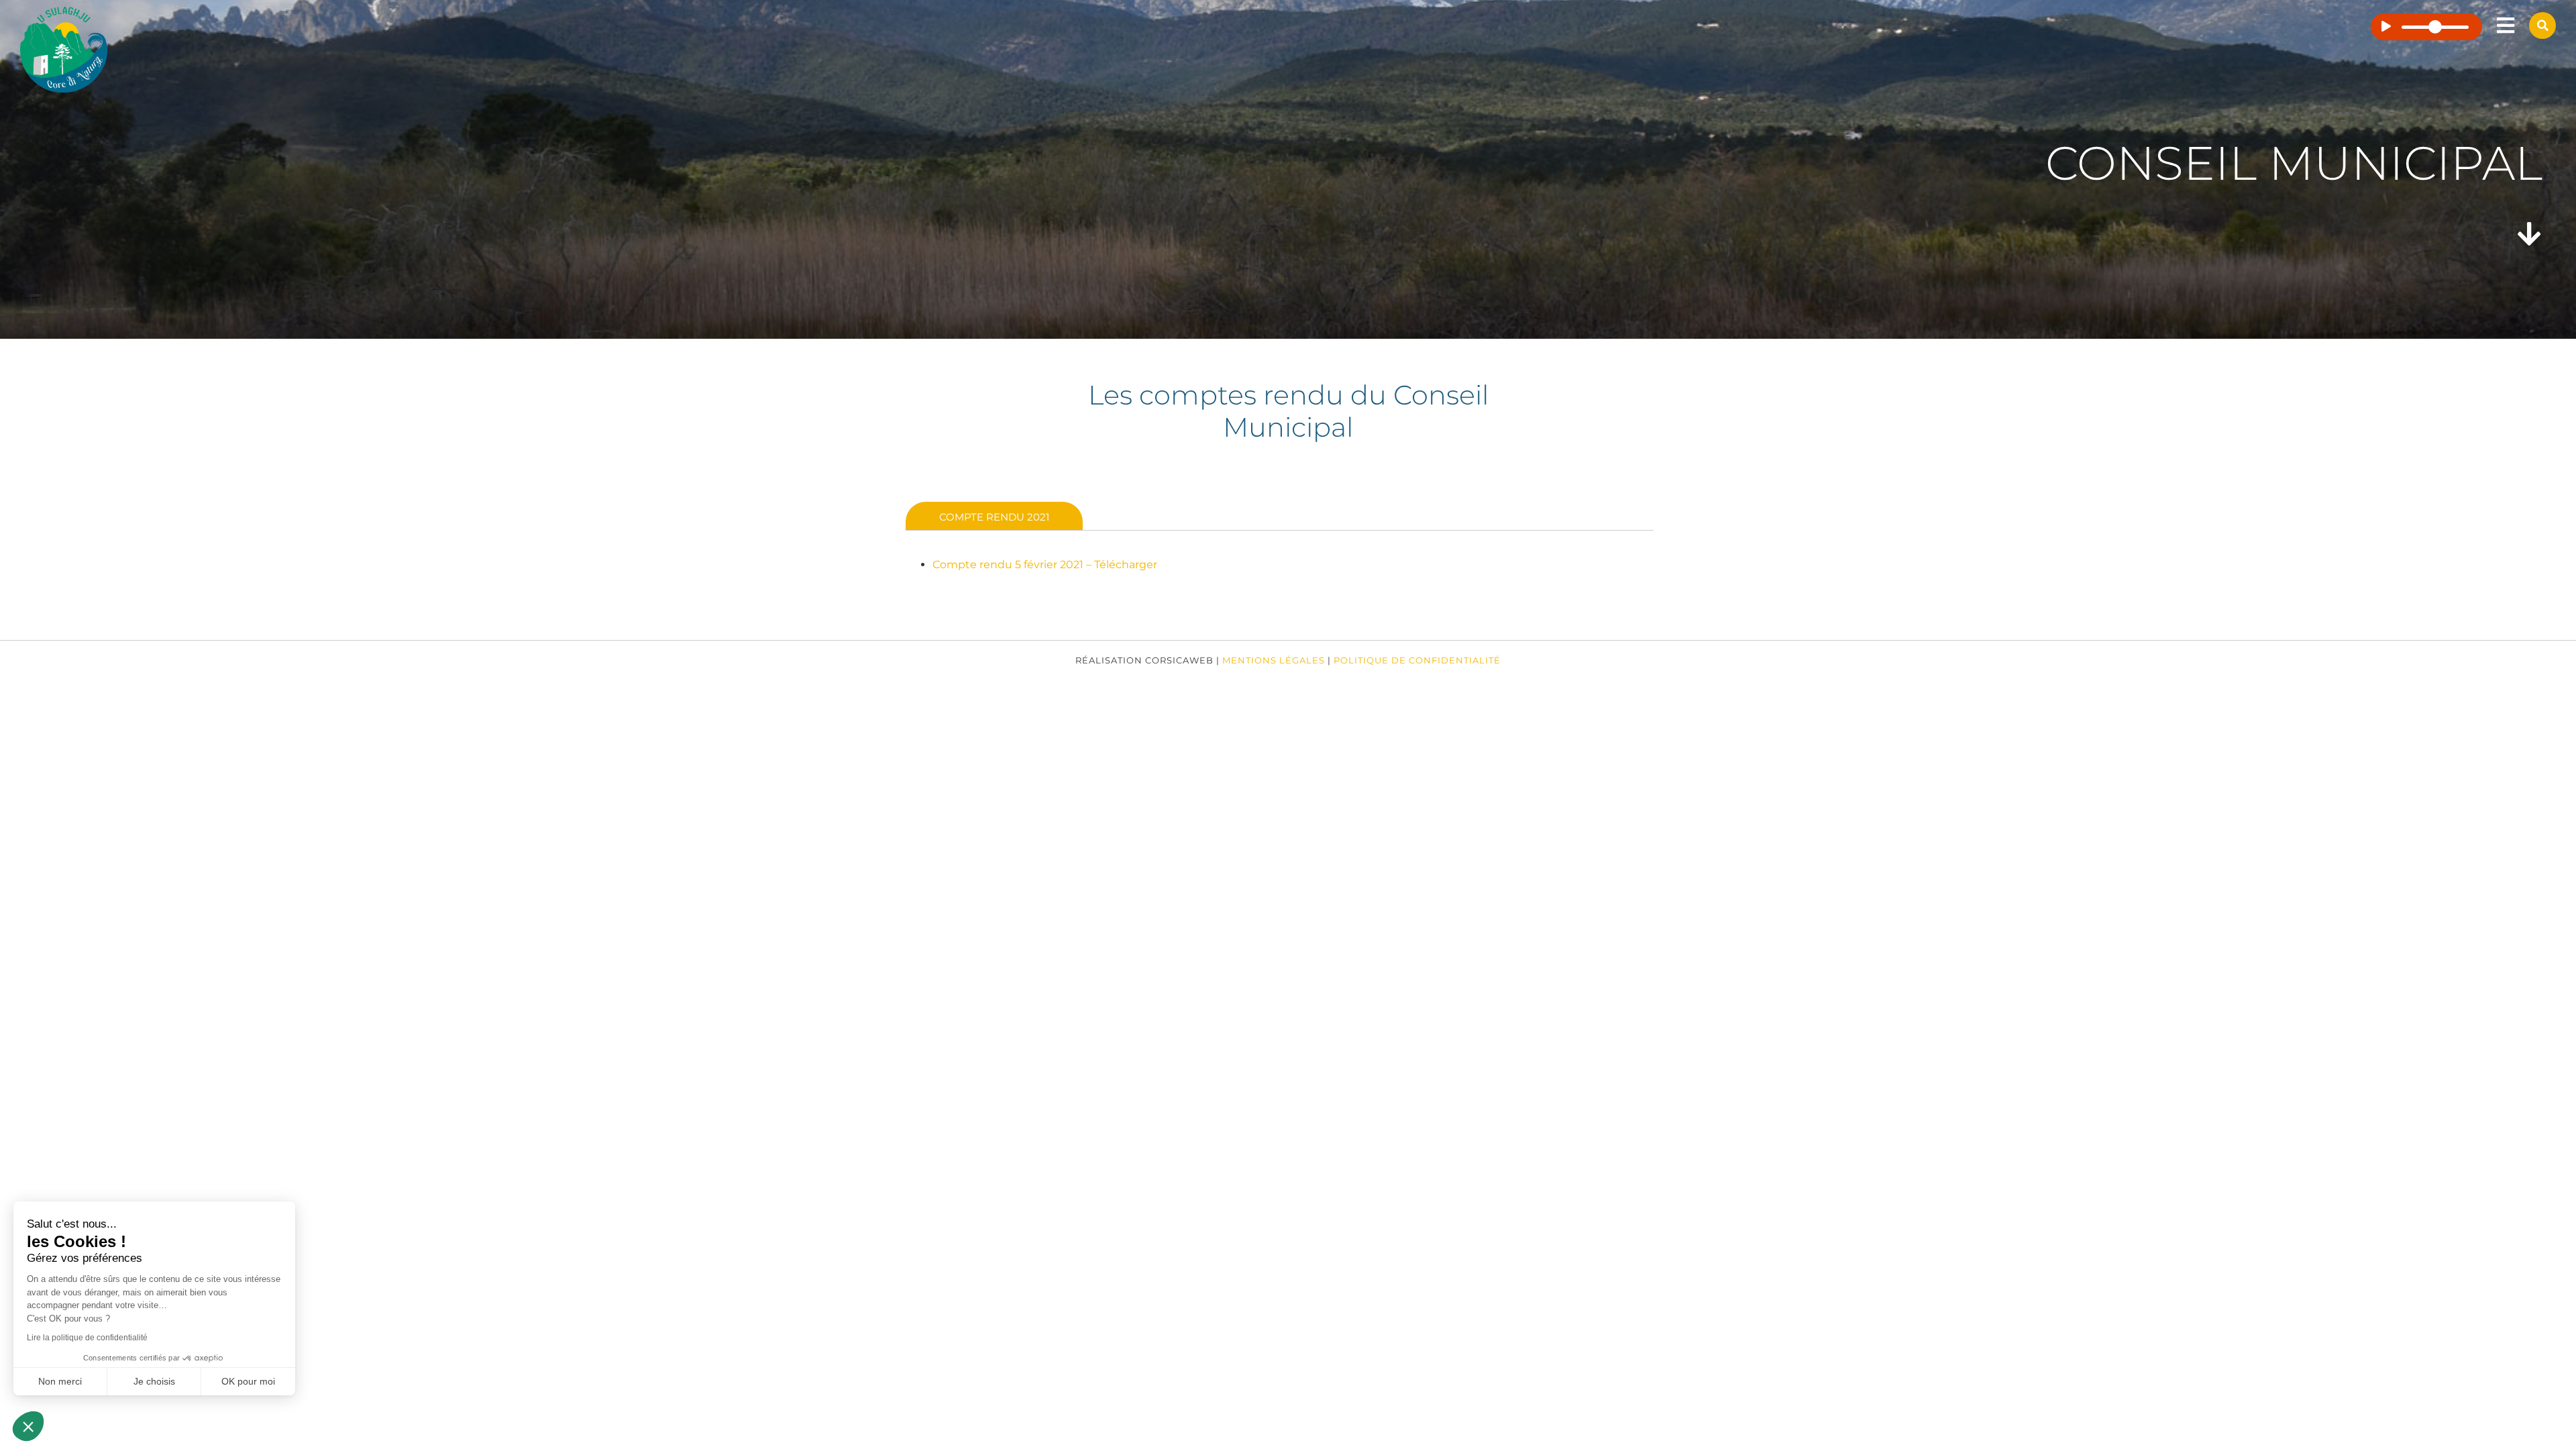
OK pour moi (248, 1381)
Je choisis (154, 1381)
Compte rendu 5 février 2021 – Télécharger (1045, 565)
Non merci (60, 1381)
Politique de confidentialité (1417, 660)
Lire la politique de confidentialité (87, 1338)
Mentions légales (1274, 660)
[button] (28, 1426)
